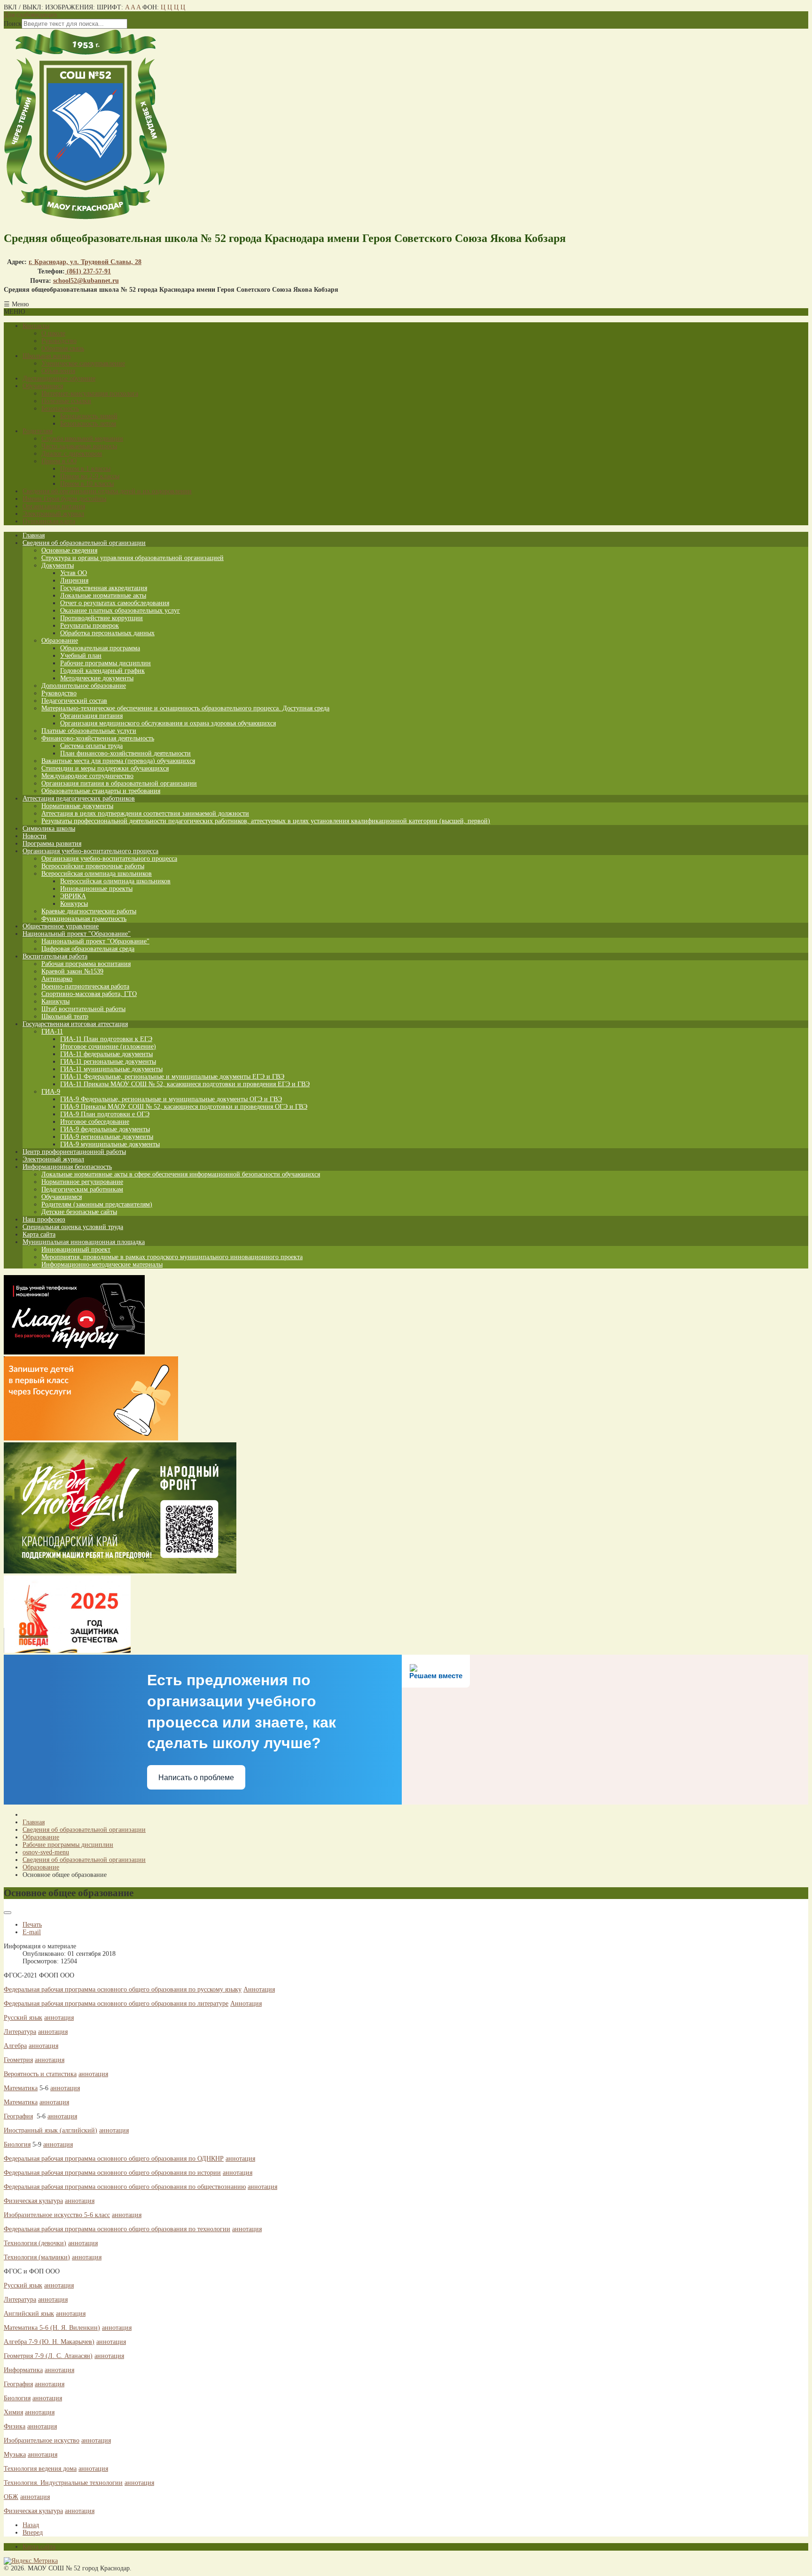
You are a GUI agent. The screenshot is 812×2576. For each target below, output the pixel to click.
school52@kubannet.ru (86, 281)
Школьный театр (65, 1016)
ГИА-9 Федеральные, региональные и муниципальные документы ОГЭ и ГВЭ (171, 1099)
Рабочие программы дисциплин (105, 663)
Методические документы (97, 678)
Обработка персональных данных (107, 633)
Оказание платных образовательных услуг (120, 611)
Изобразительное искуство (42, 2440)
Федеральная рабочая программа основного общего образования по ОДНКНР (114, 2159)
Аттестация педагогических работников (79, 798)
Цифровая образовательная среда (88, 949)
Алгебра (15, 2046)
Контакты (36, 326)
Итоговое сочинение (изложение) (108, 1047)
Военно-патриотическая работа (85, 986)
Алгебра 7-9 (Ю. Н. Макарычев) (49, 2342)
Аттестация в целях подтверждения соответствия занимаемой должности (145, 813)
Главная (34, 535)
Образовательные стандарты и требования (101, 791)
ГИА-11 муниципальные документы (111, 1069)
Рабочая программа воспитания (86, 964)
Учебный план (81, 656)
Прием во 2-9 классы (90, 476)
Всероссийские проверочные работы (93, 866)
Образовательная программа (100, 648)
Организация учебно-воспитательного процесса (90, 851)
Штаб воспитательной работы (83, 1009)
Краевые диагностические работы (89, 911)
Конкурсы (74, 904)
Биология (17, 2144)
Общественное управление (61, 926)
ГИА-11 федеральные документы (106, 1054)
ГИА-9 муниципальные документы (110, 1144)
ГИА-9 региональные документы (107, 1137)
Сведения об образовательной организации (84, 543)
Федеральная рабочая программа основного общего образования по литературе (116, 2004)
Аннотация (259, 1989)
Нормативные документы (77, 806)
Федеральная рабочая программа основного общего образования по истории (112, 2173)
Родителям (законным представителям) (97, 1204)
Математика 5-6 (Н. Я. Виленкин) (52, 2328)
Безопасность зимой (89, 416)
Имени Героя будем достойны (64, 499)
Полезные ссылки (66, 401)
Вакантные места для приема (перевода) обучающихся (118, 761)
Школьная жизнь (47, 356)
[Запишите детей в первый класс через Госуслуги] (91, 1438)
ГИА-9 (51, 1092)
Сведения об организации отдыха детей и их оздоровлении (107, 491)
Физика (15, 2426)
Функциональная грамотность (84, 919)
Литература (20, 2032)
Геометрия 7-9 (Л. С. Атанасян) (48, 2356)
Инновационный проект (76, 1249)
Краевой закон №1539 (72, 971)
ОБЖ (11, 2497)
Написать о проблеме (196, 1778)
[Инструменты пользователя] (8, 1913)
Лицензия (74, 580)
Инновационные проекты (96, 889)
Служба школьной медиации (82, 439)
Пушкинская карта (49, 521)
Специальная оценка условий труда (73, 1227)
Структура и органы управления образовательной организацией (133, 558)
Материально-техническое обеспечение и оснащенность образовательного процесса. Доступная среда (185, 708)
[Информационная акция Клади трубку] (74, 1352)
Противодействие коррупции (101, 618)
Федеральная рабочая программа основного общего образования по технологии (117, 2229)
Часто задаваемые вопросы (79, 446)
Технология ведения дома (40, 2469)
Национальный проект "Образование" (77, 934)
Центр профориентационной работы (74, 1152)
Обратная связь (63, 348)
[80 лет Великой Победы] (67, 1651)
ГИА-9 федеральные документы (105, 1129)
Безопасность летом (88, 424)
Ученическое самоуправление (83, 363)
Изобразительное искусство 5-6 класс (57, 2215)
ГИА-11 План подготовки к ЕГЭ (106, 1039)
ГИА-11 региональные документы (108, 1062)
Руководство (59, 341)
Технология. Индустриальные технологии (63, 2483)
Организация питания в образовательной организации (119, 783)
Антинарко (57, 979)
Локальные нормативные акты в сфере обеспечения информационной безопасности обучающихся (181, 1174)
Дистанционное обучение (59, 378)
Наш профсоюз (44, 1219)
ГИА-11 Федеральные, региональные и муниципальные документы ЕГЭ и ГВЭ (172, 1077)
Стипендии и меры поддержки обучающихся (105, 768)
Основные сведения (69, 550)
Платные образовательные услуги (89, 731)
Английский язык (29, 2314)
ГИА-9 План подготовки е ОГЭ (105, 1114)
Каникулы (55, 1001)
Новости (35, 836)
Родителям (38, 431)
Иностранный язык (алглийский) (51, 2130)
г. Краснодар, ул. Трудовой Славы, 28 (85, 262)
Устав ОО (74, 573)
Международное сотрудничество (87, 776)
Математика (21, 2088)
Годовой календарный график (102, 671)
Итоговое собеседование (95, 1122)
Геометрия (18, 2060)
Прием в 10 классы (87, 484)
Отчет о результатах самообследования (115, 603)
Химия (13, 2412)
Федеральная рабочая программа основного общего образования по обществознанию (125, 2187)
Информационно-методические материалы (102, 1265)
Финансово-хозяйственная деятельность (98, 738)
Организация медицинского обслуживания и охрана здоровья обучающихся (168, 723)
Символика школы (49, 829)
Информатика (23, 2370)
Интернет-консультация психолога (90, 393)
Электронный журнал (53, 514)
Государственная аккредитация (104, 588)
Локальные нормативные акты (103, 595)
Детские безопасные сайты (79, 1212)
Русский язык (23, 2018)
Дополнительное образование (84, 686)
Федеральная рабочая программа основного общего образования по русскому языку (123, 1989)
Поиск (13, 24)
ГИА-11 (52, 1031)
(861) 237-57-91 (88, 271)
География (18, 2116)
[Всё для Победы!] (120, 1571)
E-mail (32, 1932)
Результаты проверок (90, 626)
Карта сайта (39, 1234)
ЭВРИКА (73, 896)
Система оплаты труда (91, 746)
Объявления (58, 371)
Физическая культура (33, 2201)
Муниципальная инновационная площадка (84, 1242)
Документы (58, 565)
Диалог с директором (72, 454)
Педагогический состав (74, 701)
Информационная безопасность (67, 1167)
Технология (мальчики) (37, 2257)
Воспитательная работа (55, 956)
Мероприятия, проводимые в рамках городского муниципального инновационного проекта (172, 1257)
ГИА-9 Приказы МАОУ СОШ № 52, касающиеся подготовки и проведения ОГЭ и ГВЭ (184, 1107)
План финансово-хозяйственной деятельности (125, 753)
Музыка (15, 2455)
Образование (60, 641)
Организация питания (54, 506)
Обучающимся (43, 386)
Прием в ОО (59, 461)
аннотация (59, 2018)
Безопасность (60, 409)
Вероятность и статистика (40, 2074)
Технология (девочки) (35, 2243)
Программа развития (52, 844)
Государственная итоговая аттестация (75, 1024)
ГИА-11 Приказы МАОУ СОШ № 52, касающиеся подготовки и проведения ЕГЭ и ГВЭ (185, 1084)
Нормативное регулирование (82, 1182)
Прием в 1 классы (85, 469)
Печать (32, 1925)
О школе (53, 333)
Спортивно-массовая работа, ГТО (89, 994)
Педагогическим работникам (82, 1189)
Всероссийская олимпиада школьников (97, 874)
